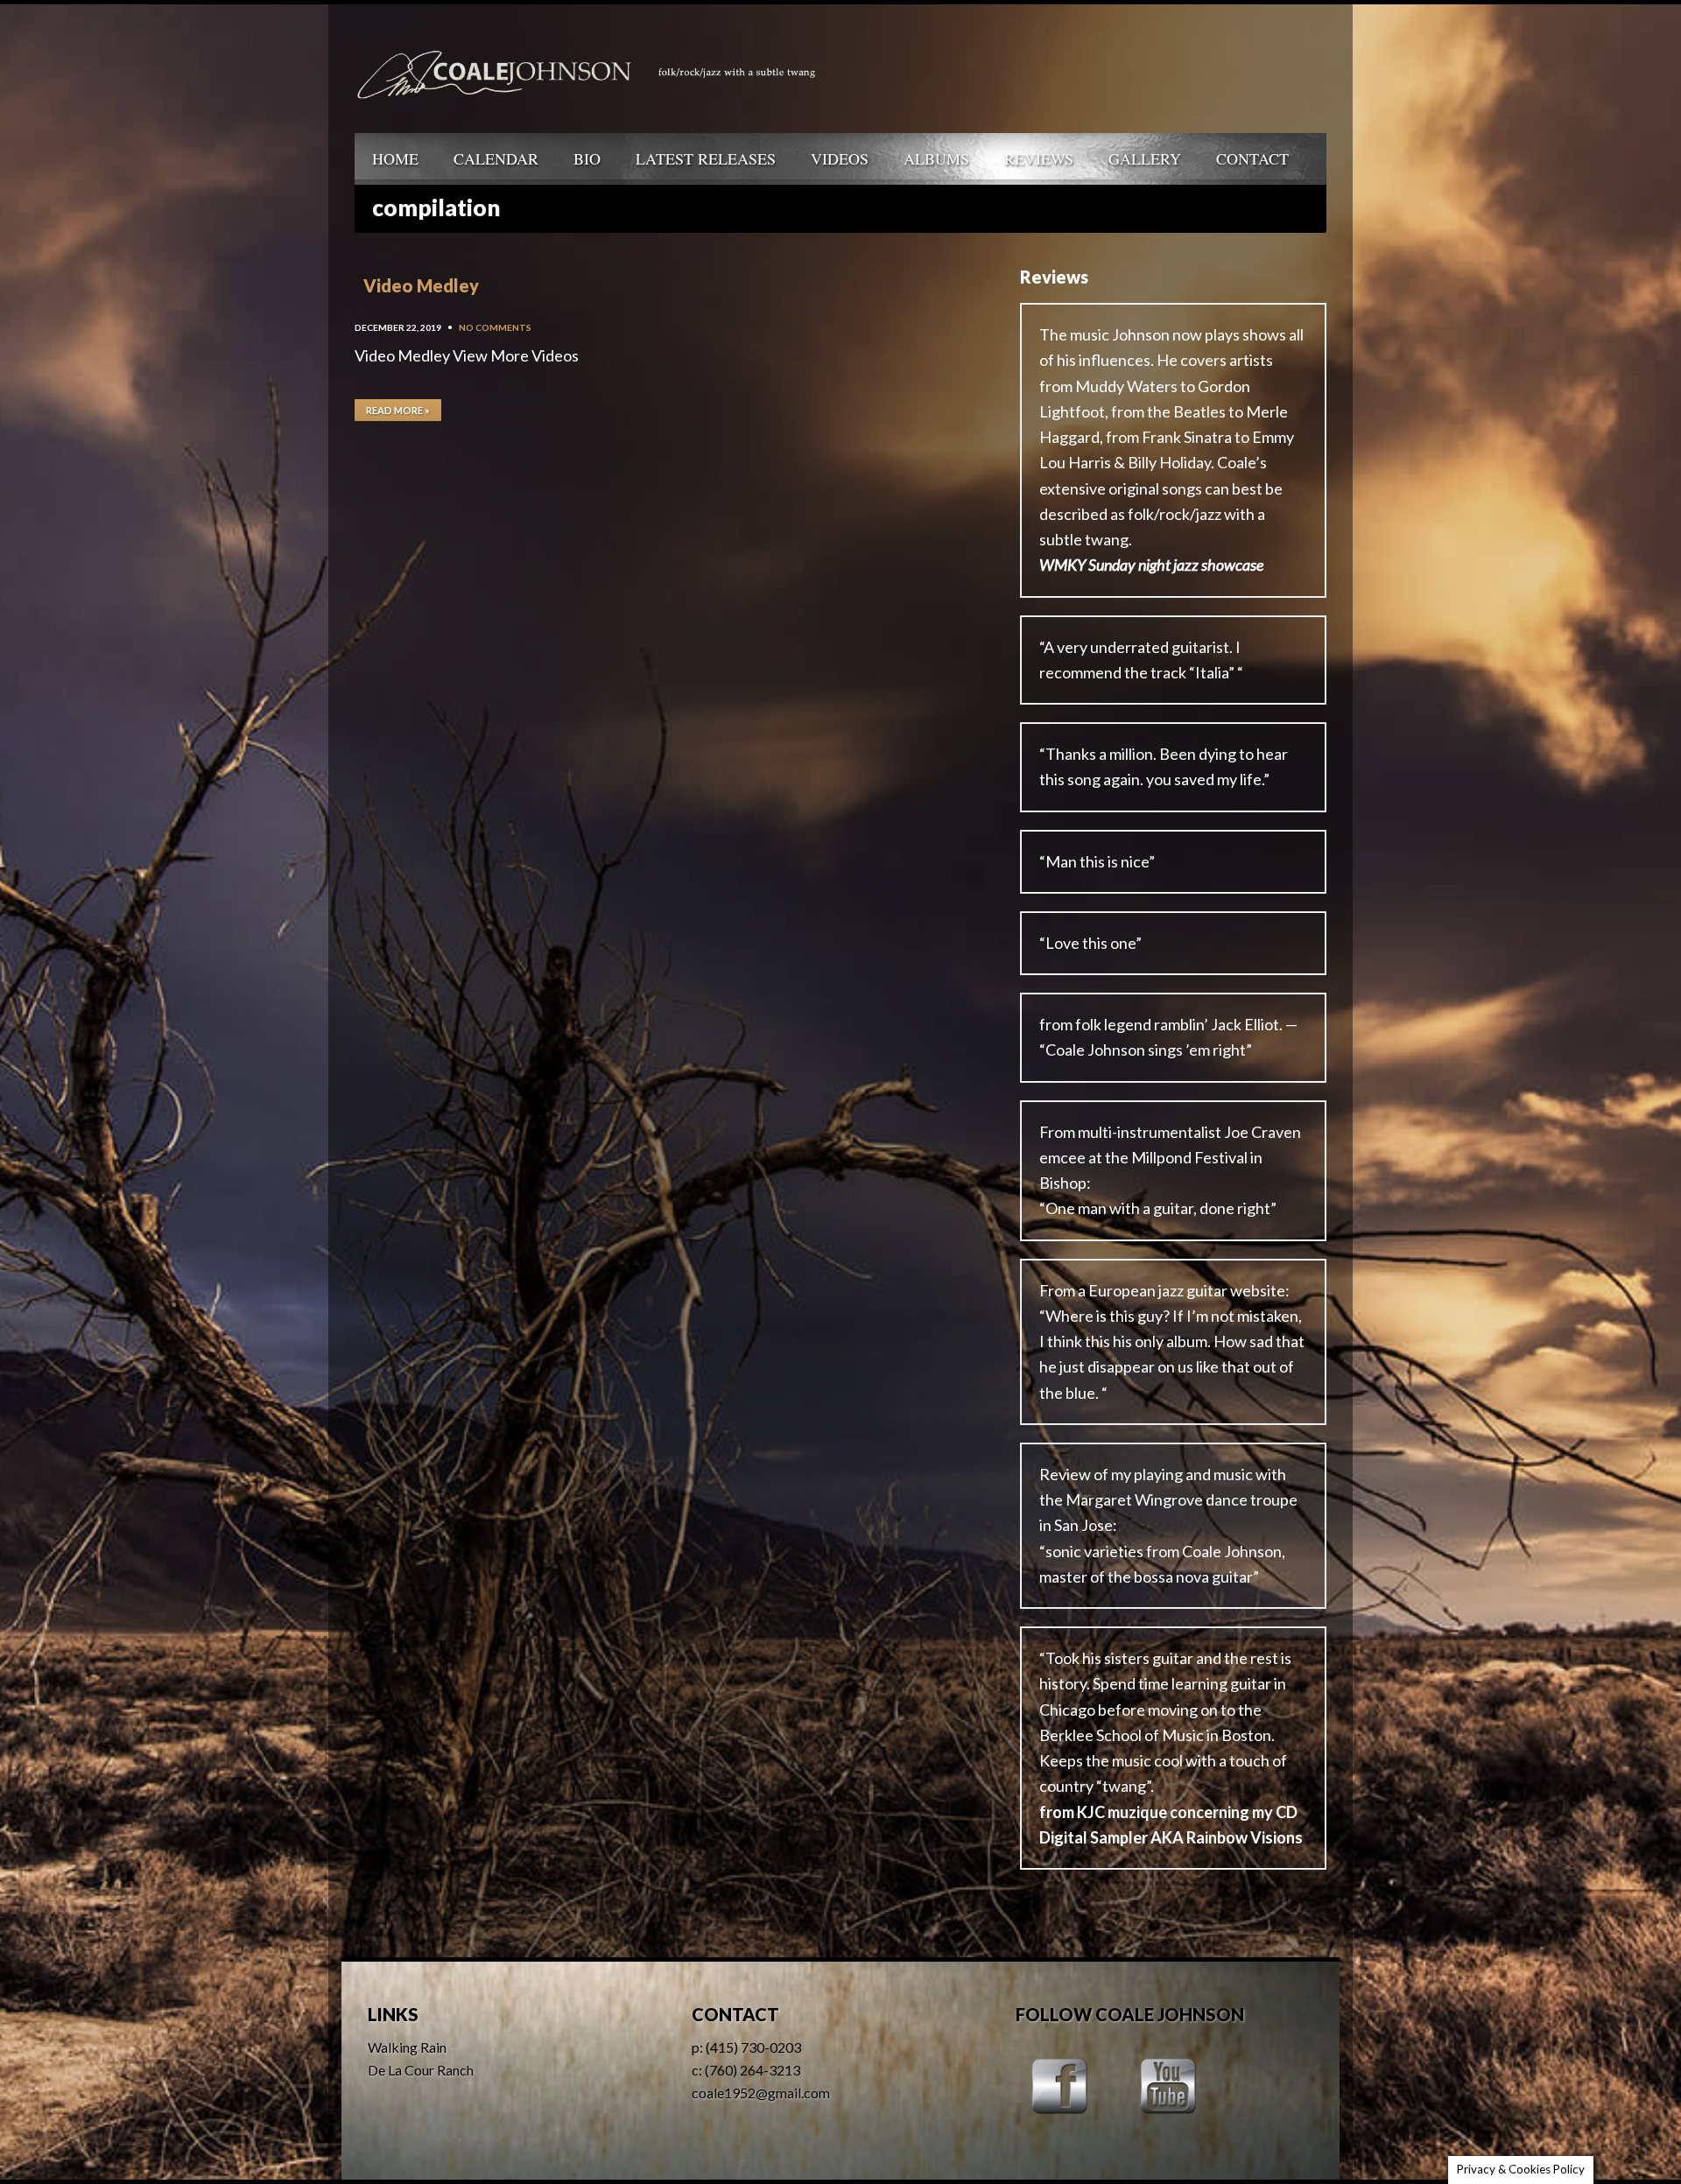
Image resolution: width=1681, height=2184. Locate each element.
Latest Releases (706, 158)
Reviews (1039, 158)
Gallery (1145, 158)
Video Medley (421, 285)
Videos (840, 158)
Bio (587, 158)
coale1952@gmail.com (761, 2093)
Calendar (496, 158)
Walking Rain (407, 2047)
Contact (1252, 158)
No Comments (495, 327)
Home (395, 158)
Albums (936, 158)
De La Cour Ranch (421, 2070)
